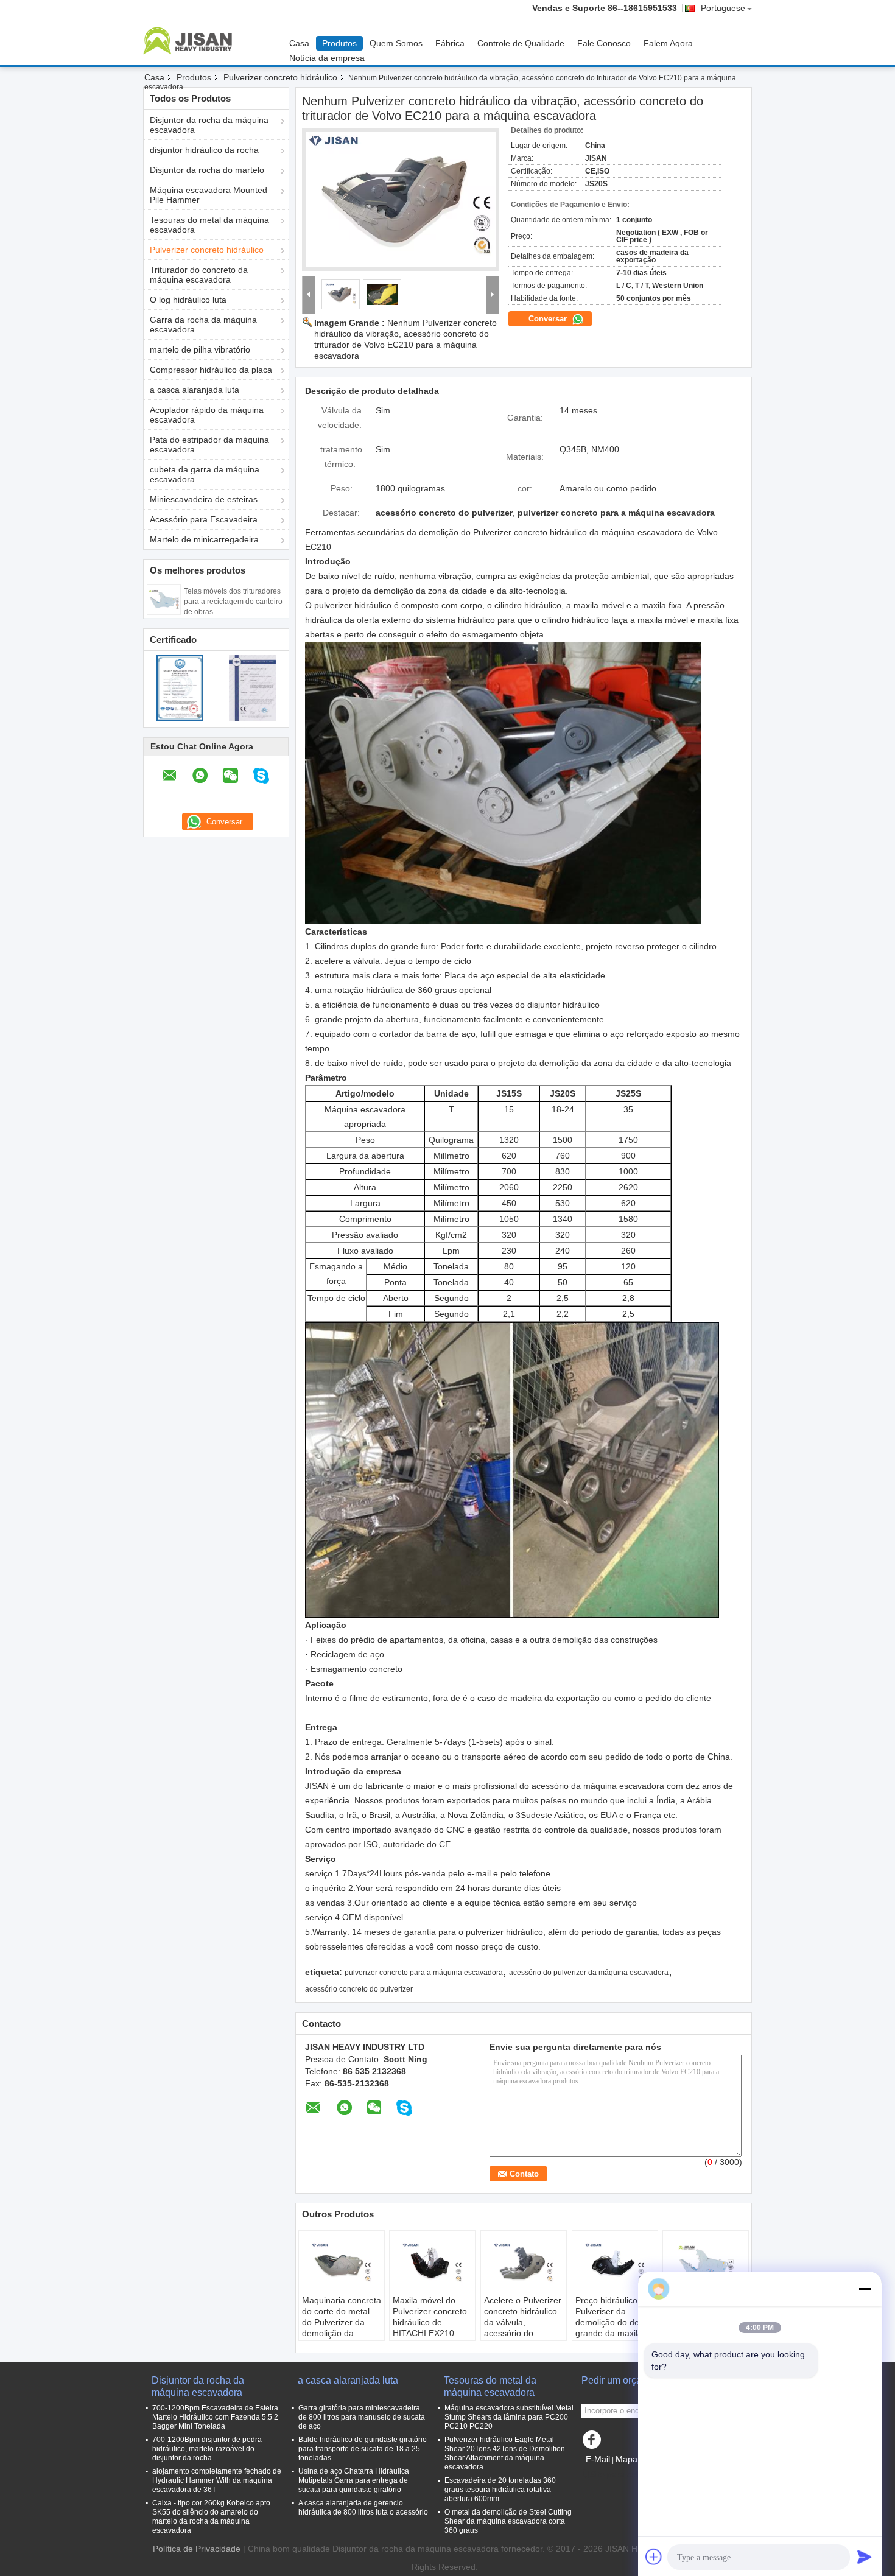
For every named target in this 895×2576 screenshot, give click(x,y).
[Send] (865, 2557)
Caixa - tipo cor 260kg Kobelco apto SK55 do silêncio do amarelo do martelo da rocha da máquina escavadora (211, 2517)
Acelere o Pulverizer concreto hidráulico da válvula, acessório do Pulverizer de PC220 (524, 2322)
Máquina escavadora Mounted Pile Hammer (209, 195)
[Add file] (654, 2557)
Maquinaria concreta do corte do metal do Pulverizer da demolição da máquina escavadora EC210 (342, 2328)
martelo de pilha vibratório (200, 349)
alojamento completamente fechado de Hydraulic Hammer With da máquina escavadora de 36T (217, 2480)
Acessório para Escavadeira (204, 519)
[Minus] (865, 2289)
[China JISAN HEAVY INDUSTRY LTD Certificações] (180, 687)
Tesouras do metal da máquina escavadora (209, 225)
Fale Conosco (604, 43)
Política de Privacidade (197, 2549)
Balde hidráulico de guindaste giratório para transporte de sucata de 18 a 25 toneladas (363, 2449)
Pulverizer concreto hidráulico (280, 77)
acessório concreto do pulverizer (359, 1989)
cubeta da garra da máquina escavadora (205, 474)
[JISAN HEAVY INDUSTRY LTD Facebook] (594, 2443)
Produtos (339, 43)
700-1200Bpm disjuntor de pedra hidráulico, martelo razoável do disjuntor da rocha (207, 2449)
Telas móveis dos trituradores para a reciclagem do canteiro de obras (233, 602)
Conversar (549, 319)
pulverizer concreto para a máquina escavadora (424, 1973)
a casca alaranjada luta (195, 390)
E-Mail (598, 2459)
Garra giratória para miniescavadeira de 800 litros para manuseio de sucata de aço (362, 2417)
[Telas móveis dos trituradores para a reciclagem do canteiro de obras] (164, 599)
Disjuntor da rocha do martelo (207, 170)
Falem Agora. (669, 43)
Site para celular (621, 2474)
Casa (299, 43)
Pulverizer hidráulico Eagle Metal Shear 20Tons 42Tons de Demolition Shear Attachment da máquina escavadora (505, 2453)
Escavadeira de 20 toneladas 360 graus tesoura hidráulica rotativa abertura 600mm (500, 2490)
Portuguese (723, 8)
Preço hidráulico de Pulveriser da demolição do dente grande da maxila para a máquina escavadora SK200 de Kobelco (613, 2333)
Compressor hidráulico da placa (211, 370)
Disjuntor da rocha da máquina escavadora (209, 125)
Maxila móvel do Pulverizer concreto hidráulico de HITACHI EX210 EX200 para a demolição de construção (430, 2333)
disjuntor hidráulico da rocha (204, 150)
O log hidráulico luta (188, 300)
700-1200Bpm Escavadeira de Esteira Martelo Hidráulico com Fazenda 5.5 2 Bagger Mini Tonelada (215, 2417)
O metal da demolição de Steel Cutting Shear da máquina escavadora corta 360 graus (508, 2521)
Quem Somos (396, 43)
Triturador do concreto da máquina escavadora (199, 275)
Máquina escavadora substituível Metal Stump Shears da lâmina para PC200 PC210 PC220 (509, 2417)
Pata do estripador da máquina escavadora (209, 444)
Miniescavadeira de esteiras (204, 499)
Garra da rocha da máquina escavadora (203, 325)
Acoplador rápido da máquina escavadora (207, 415)
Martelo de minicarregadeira (204, 539)
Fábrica (450, 43)
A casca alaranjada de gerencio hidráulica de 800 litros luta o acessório (363, 2508)
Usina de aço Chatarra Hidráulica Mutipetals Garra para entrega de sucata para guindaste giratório (354, 2480)
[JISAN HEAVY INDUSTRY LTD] (309, 295)
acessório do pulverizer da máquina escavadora (589, 1973)
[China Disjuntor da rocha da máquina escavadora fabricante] (191, 41)
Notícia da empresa (327, 58)
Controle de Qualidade (521, 43)
